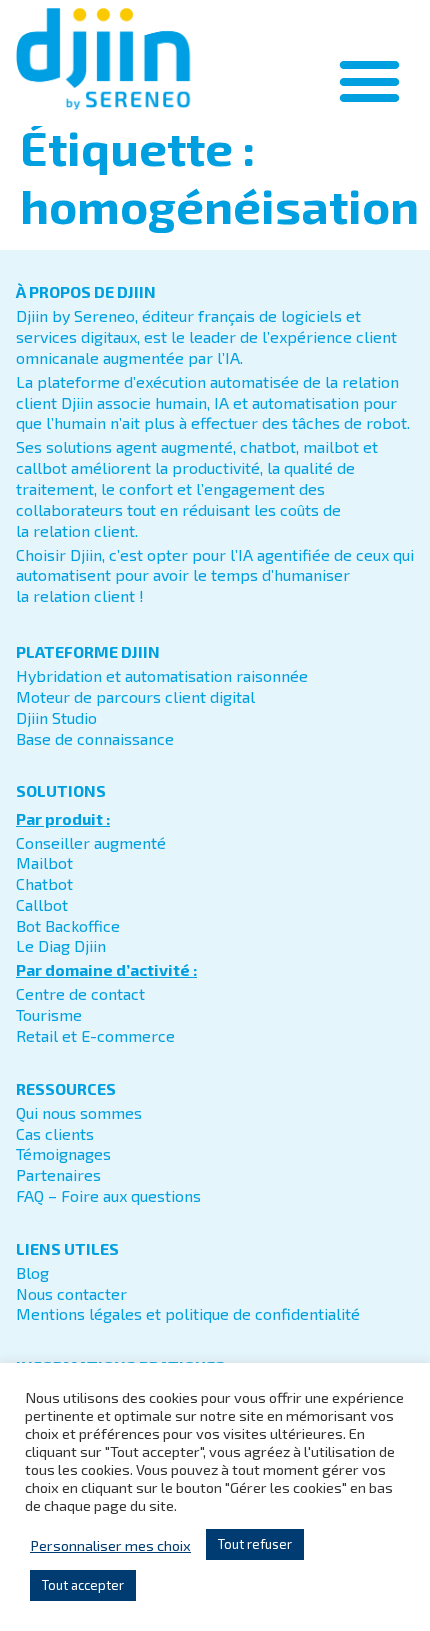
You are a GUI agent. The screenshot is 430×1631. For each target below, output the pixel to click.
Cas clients (55, 1133)
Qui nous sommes (79, 1112)
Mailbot (44, 862)
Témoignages (63, 1153)
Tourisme (49, 1014)
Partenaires (58, 1174)
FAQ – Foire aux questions (108, 1195)
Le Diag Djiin (61, 945)
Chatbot (44, 883)
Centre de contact (80, 993)
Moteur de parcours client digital (135, 696)
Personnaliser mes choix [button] (110, 1545)
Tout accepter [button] (83, 1585)
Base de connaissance (95, 738)
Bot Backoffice (68, 925)
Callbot (42, 904)
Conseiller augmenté (91, 842)
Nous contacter (71, 1293)
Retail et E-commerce (95, 1035)
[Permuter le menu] (369, 80)
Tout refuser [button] (255, 1544)
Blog (32, 1272)
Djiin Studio (56, 717)
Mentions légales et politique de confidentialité (188, 1313)
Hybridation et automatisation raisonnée (162, 675)
